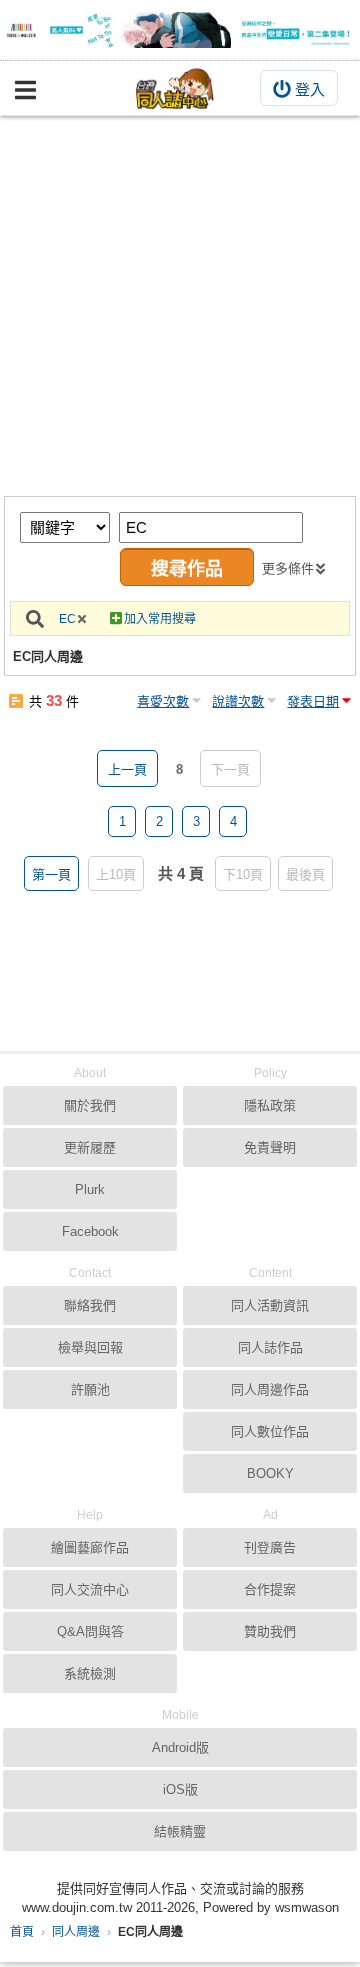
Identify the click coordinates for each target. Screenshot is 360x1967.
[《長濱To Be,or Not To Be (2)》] (180, 30)
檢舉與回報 (90, 1347)
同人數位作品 (270, 1431)
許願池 (90, 1389)
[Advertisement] (180, 306)
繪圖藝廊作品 (90, 1547)
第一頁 (51, 874)
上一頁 (127, 769)
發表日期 (313, 701)
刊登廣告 (270, 1547)
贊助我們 (270, 1631)
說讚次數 (238, 701)
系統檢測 (90, 1673)
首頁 (22, 1932)
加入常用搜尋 (160, 619)
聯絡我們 (90, 1305)
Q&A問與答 (90, 1631)
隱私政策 (270, 1105)
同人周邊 (76, 1932)
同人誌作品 (270, 1347)
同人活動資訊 (270, 1305)
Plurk (90, 1189)
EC (67, 619)
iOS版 (180, 1789)
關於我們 (90, 1105)
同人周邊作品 (270, 1389)
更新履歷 (90, 1147)
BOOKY (270, 1473)
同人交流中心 (90, 1589)
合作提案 (270, 1589)
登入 (310, 89)
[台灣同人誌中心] (175, 88)
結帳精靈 (180, 1831)
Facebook (90, 1231)
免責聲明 (270, 1147)
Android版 (180, 1747)
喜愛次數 (163, 701)
